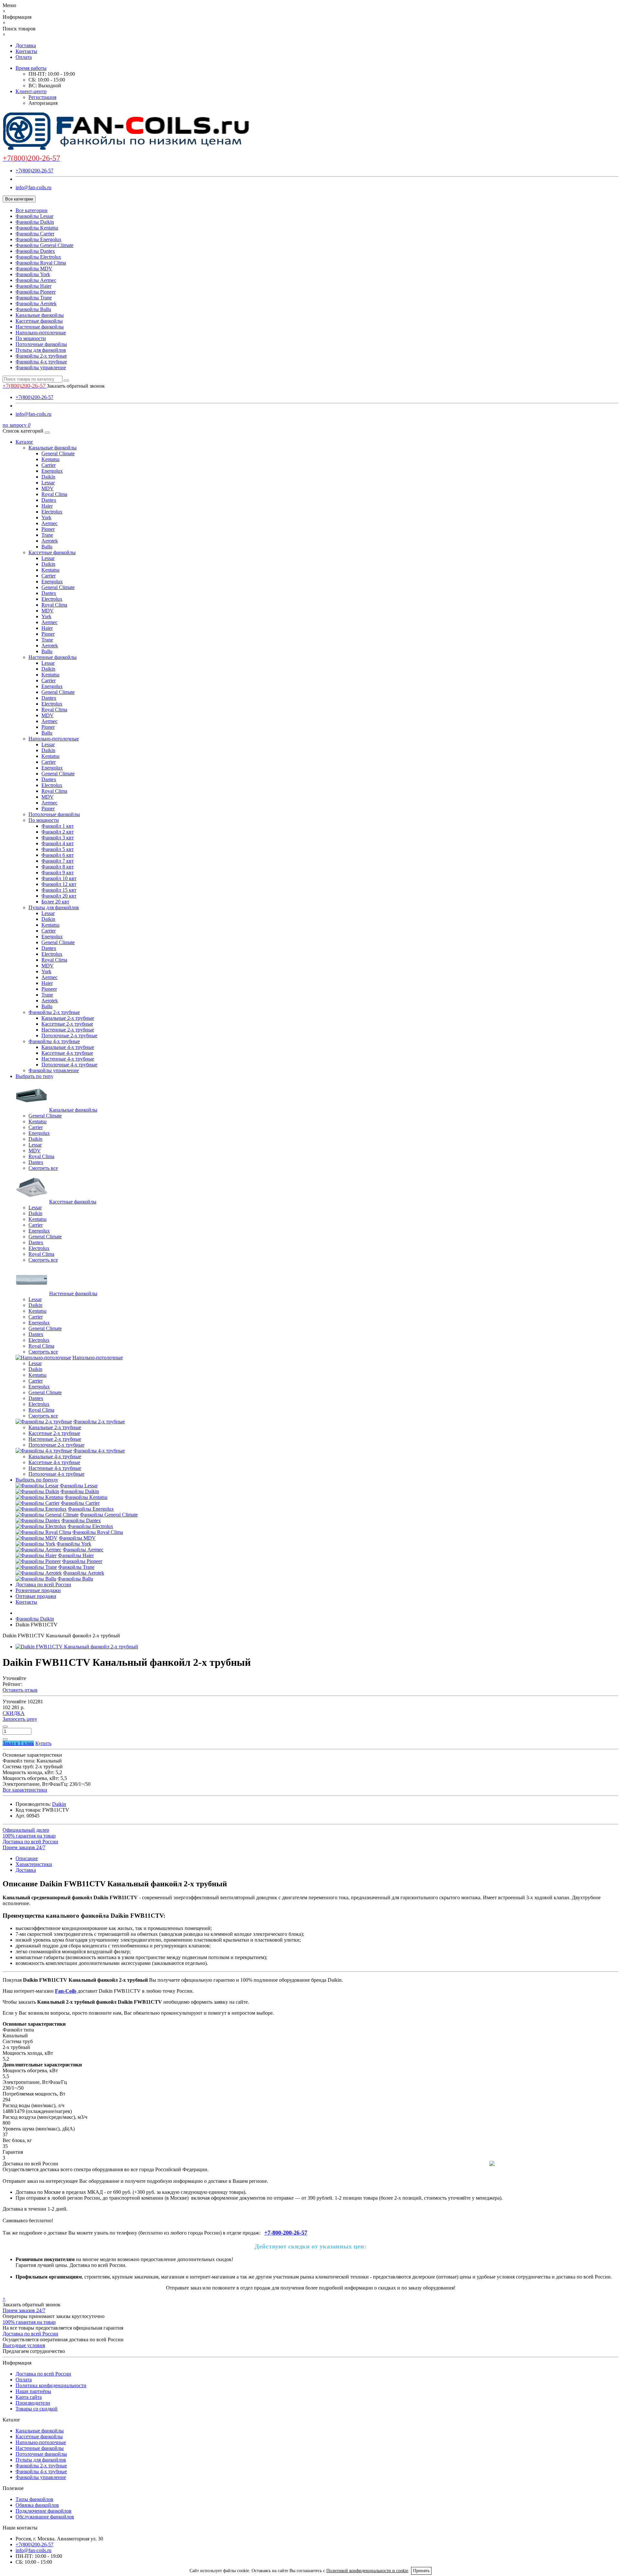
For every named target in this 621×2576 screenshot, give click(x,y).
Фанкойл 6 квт (58, 855)
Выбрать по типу (34, 1076)
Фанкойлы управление (41, 367)
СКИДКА (14, 1713)
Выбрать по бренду (37, 1480)
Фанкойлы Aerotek (36, 303)
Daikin (48, 477)
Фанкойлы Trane (34, 298)
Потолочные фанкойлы (41, 344)
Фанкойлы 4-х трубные (41, 362)
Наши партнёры (33, 2391)
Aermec (49, 523)
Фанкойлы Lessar (34, 216)
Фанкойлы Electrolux (38, 257)
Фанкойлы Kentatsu (37, 228)
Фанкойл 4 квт (58, 843)
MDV (48, 488)
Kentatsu (50, 459)
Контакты (26, 51)
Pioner (48, 529)
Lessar (48, 483)
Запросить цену (20, 1719)
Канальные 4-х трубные (68, 1047)
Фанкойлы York (33, 274)
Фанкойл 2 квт (58, 832)
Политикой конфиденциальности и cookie (367, 2571)
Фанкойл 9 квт (58, 873)
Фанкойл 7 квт (58, 861)
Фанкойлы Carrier (35, 234)
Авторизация (43, 103)
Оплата (24, 57)
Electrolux (52, 512)
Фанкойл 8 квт (58, 867)
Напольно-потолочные (41, 333)
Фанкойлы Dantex (35, 251)
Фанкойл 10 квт (59, 878)
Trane (47, 535)
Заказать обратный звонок (76, 386)
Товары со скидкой (37, 2409)
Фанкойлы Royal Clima (41, 263)
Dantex (49, 500)
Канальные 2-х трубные (68, 1018)
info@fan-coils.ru (33, 187)
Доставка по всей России (43, 1584)
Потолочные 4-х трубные (69, 1065)
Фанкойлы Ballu (33, 309)
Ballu (47, 547)
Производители (33, 2403)
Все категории (32, 210)
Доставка (26, 45)
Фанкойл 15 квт (59, 890)
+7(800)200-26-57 (34, 171)
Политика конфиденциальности (51, 2385)
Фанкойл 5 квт (58, 849)
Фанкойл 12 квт (59, 884)
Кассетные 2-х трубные (67, 1024)
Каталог (24, 442)
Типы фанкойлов (34, 2499)
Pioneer (49, 989)
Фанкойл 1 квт (58, 826)
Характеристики (34, 1864)
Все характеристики (25, 1790)
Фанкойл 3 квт (58, 838)
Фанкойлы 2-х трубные (41, 356)
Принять (421, 2571)
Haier (47, 506)
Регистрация (42, 97)
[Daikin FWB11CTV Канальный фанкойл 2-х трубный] (77, 1647)
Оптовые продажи (36, 1596)
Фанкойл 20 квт (59, 896)
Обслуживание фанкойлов (45, 2517)
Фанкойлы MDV (34, 269)
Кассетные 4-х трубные (67, 1053)
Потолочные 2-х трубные (69, 1035)
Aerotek (50, 541)
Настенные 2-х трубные (68, 1030)
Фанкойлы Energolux (38, 239)
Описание (27, 1858)
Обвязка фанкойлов (37, 2505)
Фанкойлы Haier (33, 286)
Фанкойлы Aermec (36, 280)
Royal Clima (54, 494)
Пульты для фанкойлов (41, 350)
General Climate (58, 453)
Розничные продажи (38, 1590)
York (46, 517)
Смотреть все (43, 1168)
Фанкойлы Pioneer (36, 292)
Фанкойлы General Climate (44, 245)
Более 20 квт (55, 902)
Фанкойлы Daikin (35, 222)
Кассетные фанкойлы (39, 321)
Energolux (52, 471)
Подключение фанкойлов (44, 2511)
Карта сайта (29, 2397)
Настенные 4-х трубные (68, 1059)
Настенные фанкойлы (40, 327)
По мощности (31, 338)
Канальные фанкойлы (40, 315)
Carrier (49, 465)
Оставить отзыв (20, 1690)
